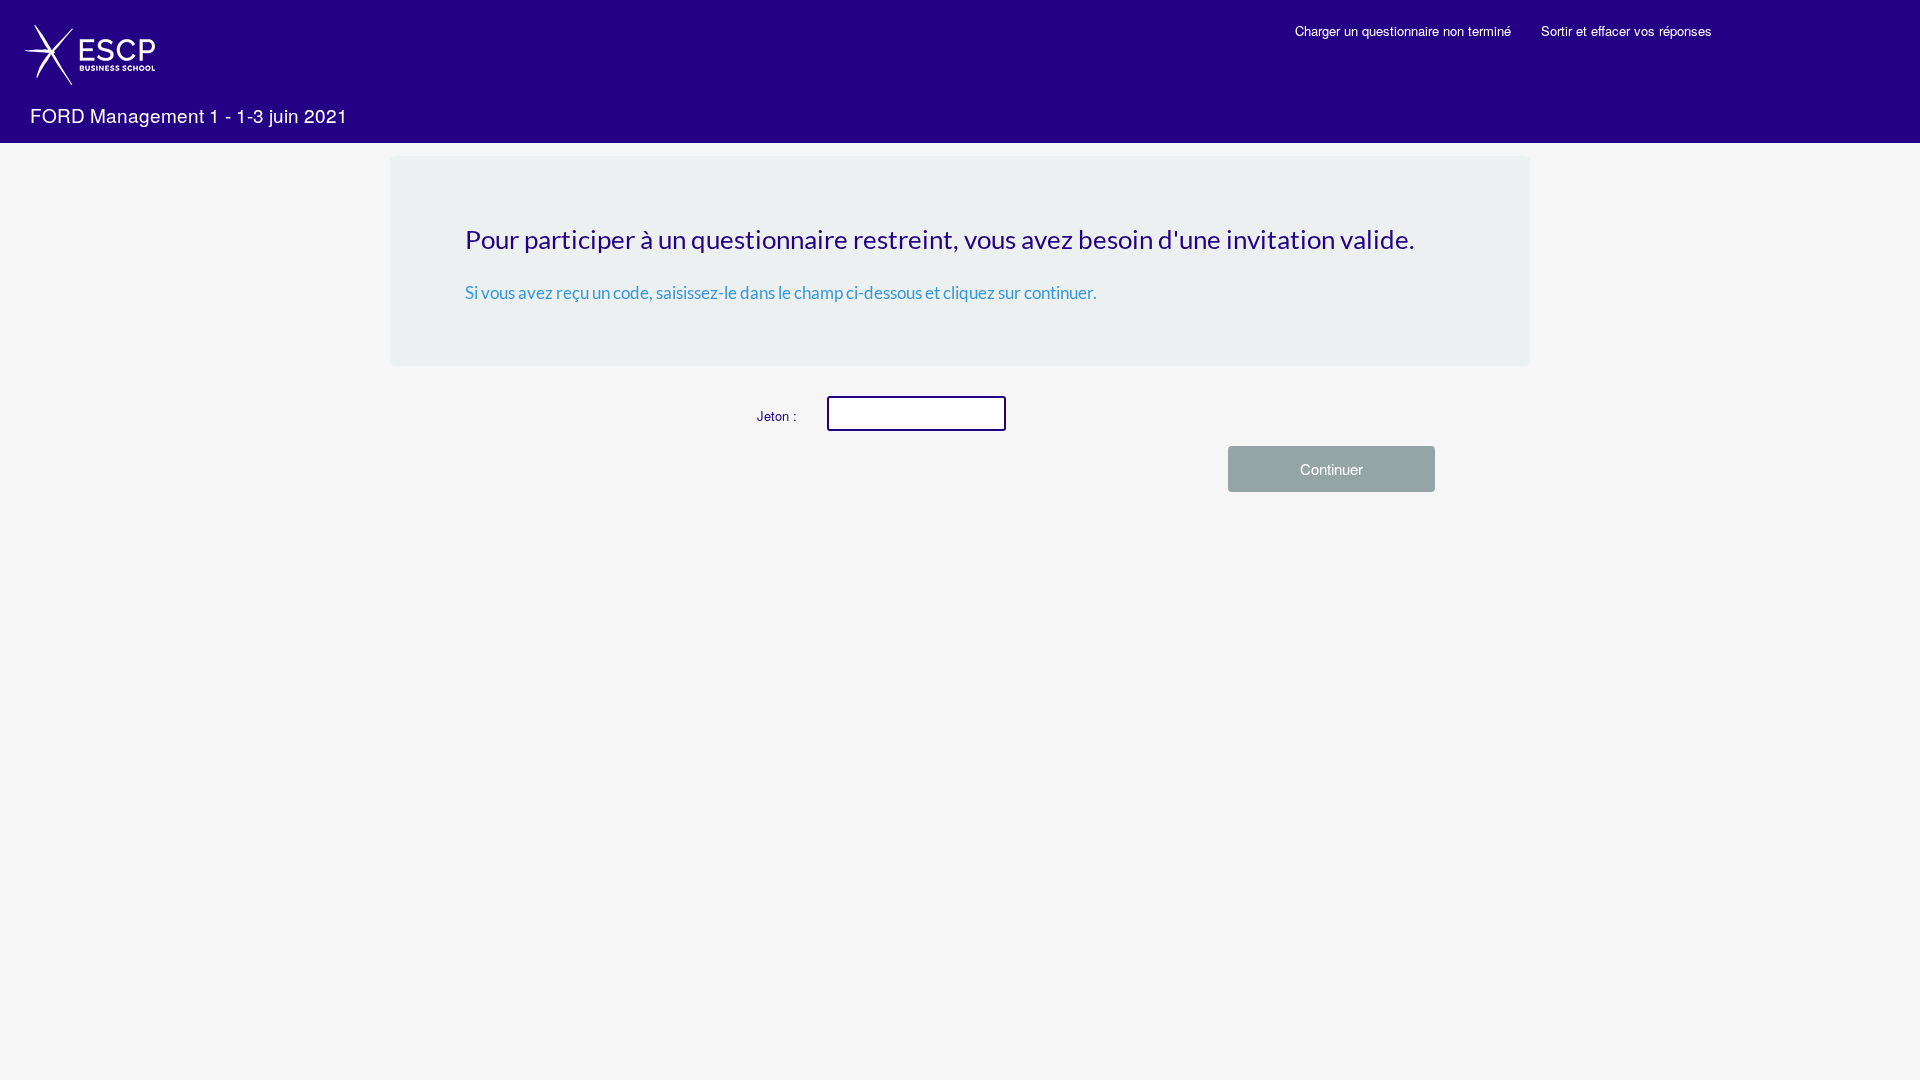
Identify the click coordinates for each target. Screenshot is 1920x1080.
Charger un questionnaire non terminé (1403, 30)
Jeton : (777, 415)
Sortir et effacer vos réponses (1626, 30)
